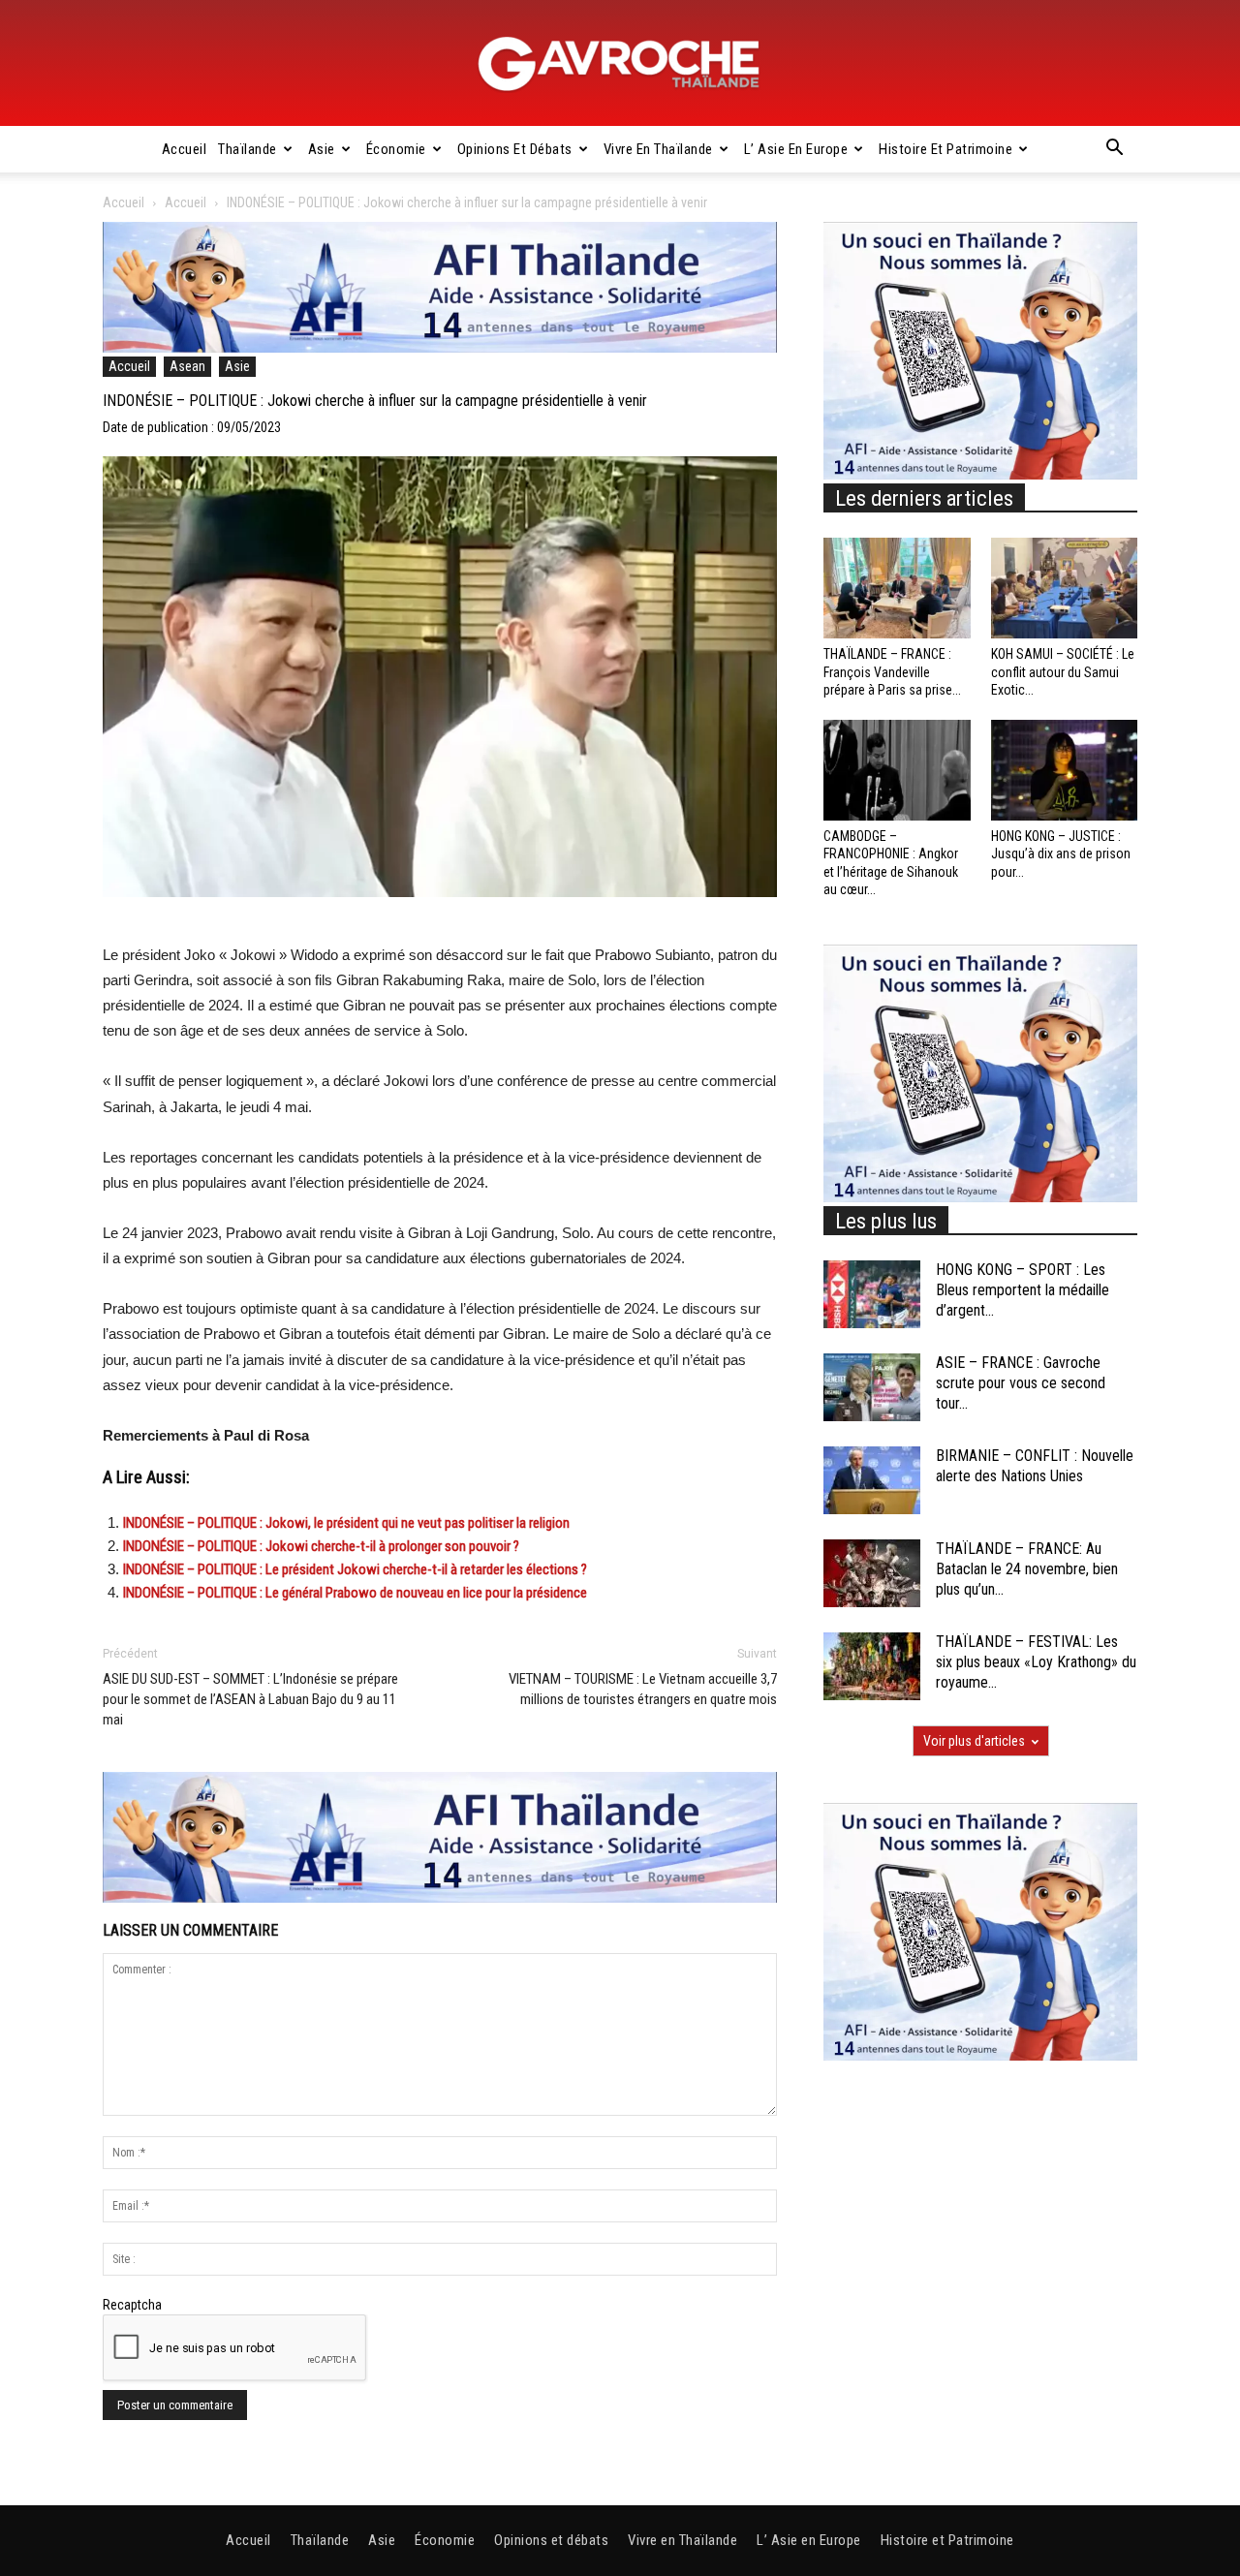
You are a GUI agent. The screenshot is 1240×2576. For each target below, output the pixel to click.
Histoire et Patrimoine (945, 149)
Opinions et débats (515, 149)
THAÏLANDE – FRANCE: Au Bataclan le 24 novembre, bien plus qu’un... (1027, 1569)
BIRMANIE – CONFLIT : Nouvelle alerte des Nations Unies (1035, 1466)
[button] (1114, 150)
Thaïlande (248, 149)
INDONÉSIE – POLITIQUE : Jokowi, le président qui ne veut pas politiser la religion (346, 1523)
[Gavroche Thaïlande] (620, 64)
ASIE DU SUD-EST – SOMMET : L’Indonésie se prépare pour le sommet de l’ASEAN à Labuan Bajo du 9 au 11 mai (250, 1699)
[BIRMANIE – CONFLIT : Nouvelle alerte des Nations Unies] (872, 1480)
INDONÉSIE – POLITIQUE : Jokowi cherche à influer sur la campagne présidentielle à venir (375, 401)
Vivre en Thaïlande (658, 149)
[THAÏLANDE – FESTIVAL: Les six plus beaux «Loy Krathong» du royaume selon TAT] (872, 1666)
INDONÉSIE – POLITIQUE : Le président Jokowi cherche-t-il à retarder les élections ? (356, 1569)
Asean (187, 366)
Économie (396, 149)
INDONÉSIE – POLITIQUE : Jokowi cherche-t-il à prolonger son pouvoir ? (321, 1546)
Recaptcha (132, 2305)
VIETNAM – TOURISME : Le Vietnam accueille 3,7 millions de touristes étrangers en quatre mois (643, 1689)
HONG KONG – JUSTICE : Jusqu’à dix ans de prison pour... (1061, 853)
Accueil (185, 149)
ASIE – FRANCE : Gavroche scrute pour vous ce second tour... (1021, 1383)
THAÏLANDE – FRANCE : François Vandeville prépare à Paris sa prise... (892, 671)
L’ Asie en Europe (796, 149)
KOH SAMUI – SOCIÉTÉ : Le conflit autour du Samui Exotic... (1063, 671)
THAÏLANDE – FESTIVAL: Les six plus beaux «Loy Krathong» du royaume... (1036, 1662)
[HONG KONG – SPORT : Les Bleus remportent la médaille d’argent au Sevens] (872, 1294)
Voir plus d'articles (974, 1741)
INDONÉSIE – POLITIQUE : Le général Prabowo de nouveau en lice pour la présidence (355, 1593)
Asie (322, 149)
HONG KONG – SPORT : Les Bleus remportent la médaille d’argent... (1023, 1290)
